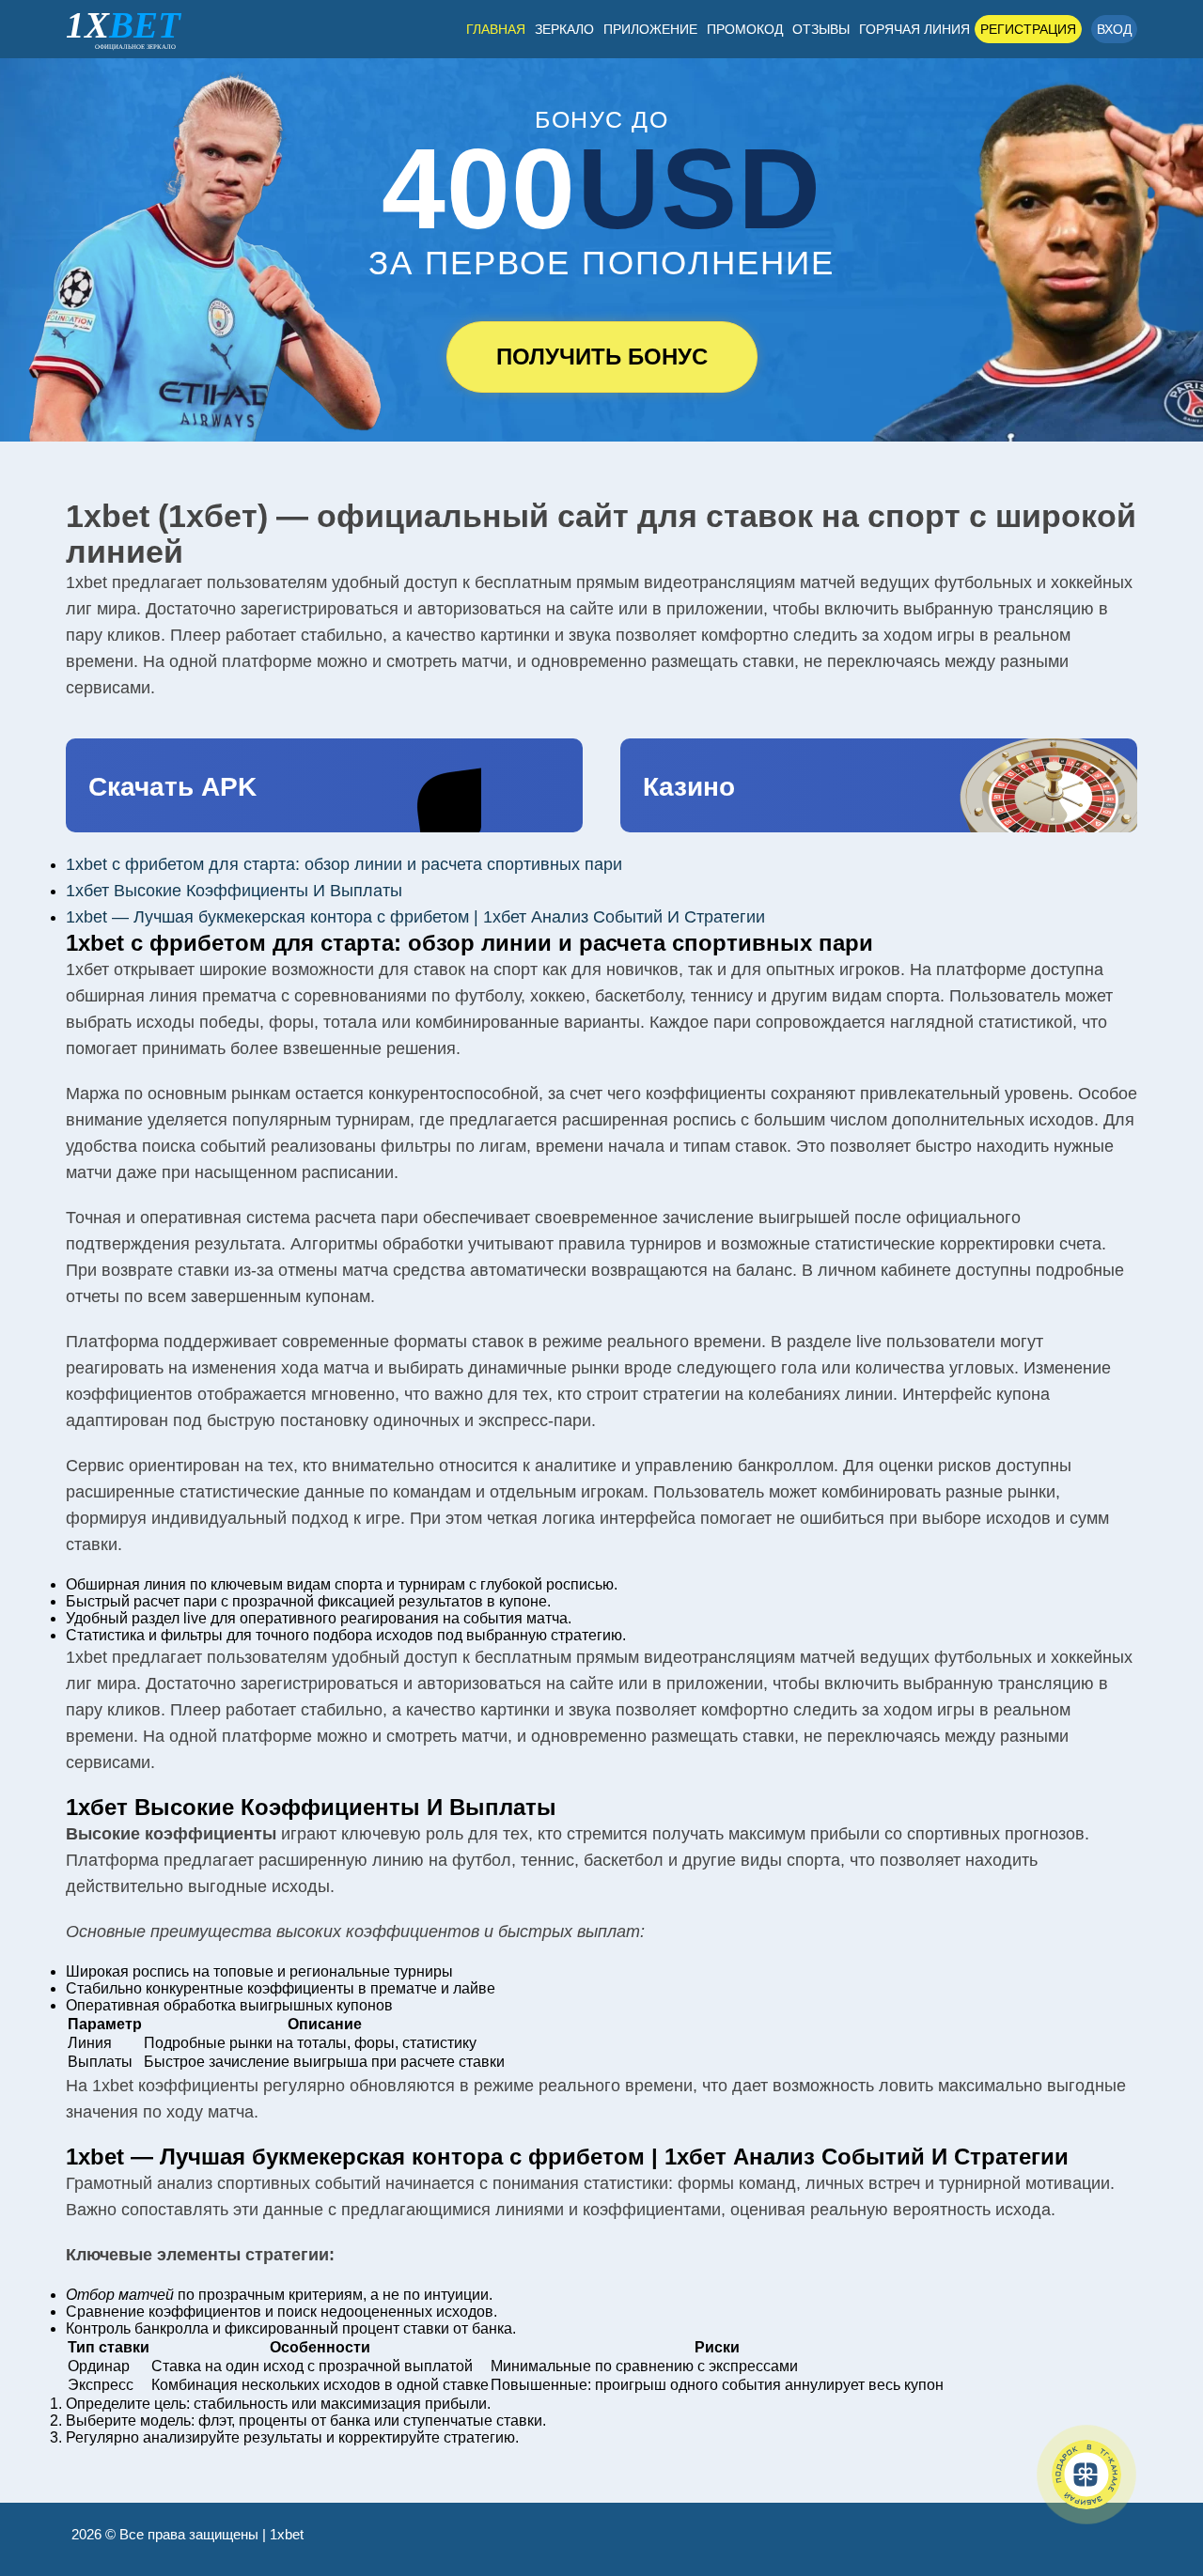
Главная (496, 29)
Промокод (745, 29)
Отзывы (821, 29)
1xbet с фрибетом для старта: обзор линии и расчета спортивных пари (344, 864)
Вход (1114, 29)
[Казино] (879, 785)
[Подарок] (1086, 2475)
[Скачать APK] (324, 785)
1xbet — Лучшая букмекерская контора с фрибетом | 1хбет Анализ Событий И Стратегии (415, 917)
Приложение (650, 29)
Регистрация (1028, 29)
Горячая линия (914, 29)
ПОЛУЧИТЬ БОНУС (602, 357)
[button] (1161, 2477)
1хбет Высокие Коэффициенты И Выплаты (234, 891)
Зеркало (564, 29)
